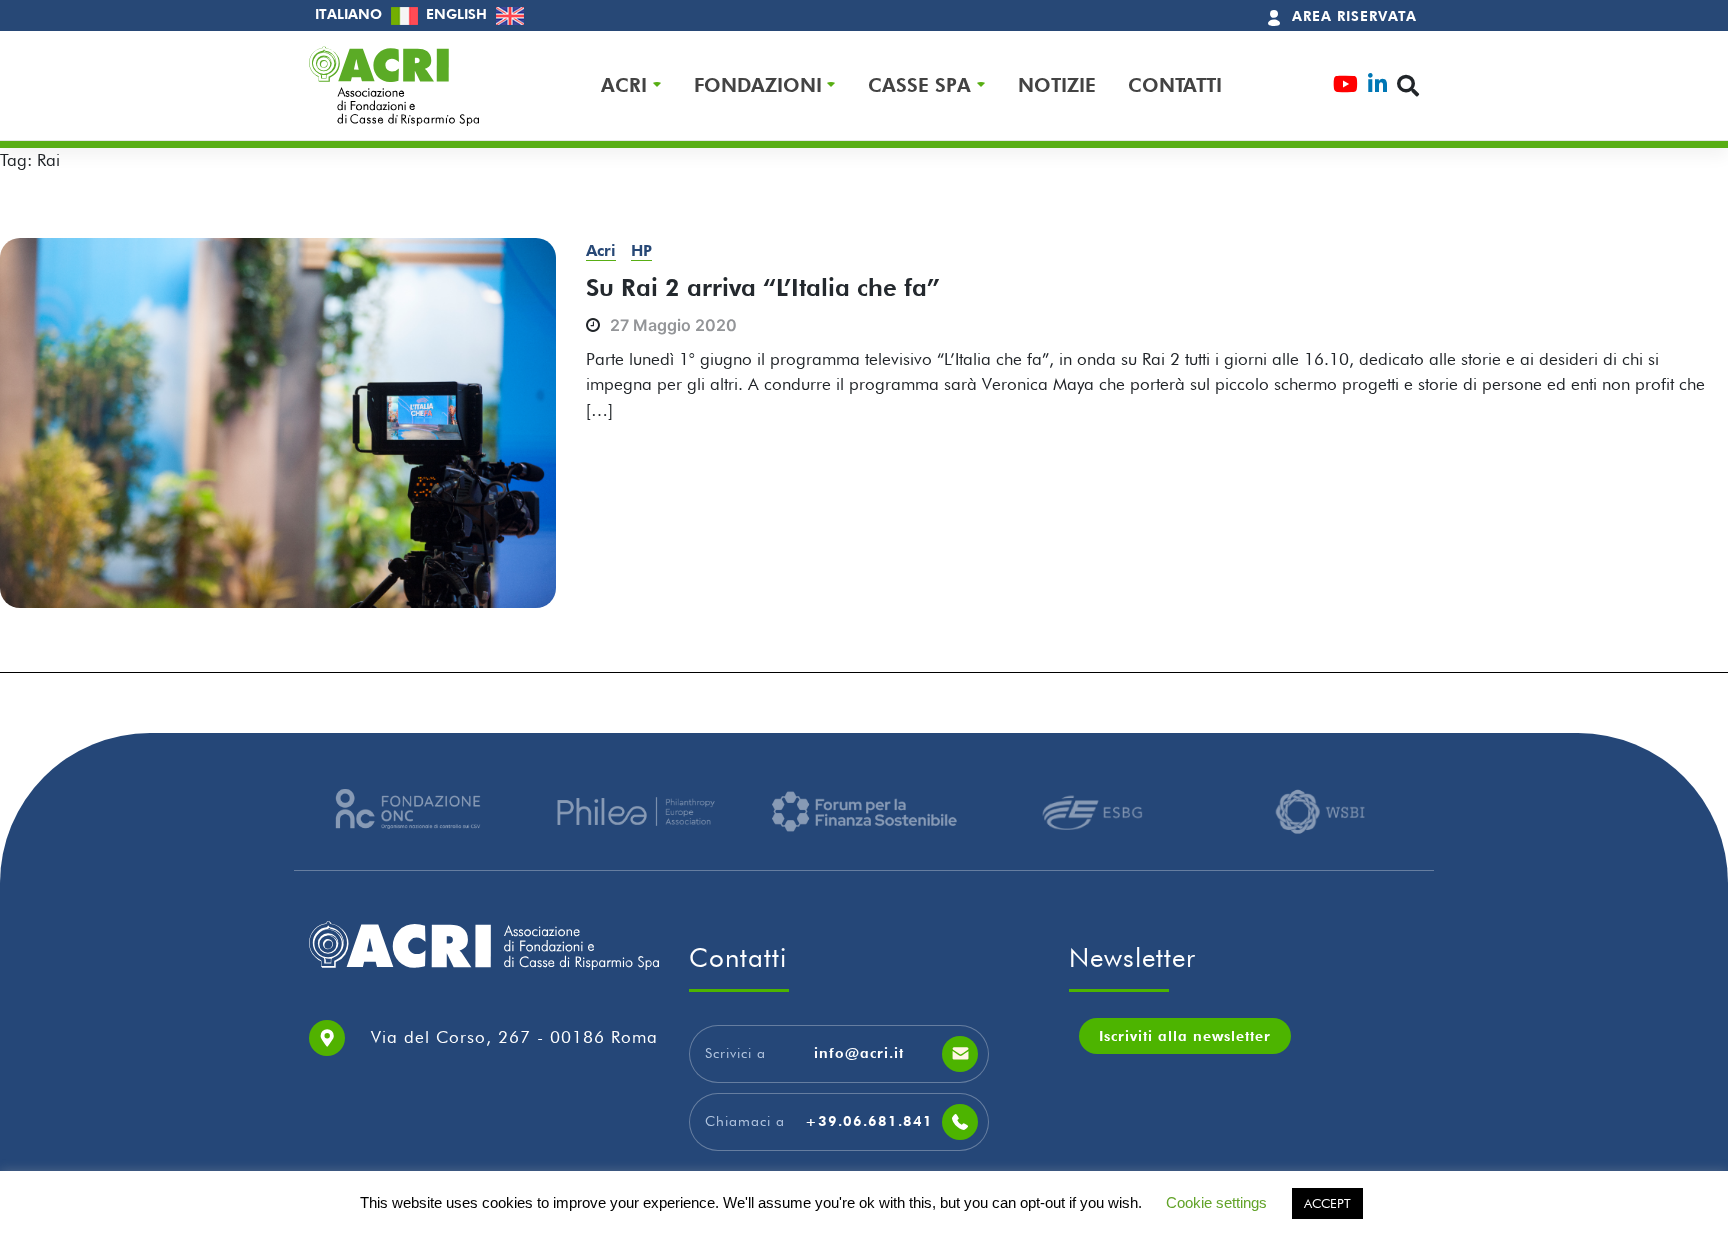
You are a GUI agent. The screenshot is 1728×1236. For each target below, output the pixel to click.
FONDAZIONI (758, 85)
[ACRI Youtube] (1345, 86)
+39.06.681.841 (869, 1121)
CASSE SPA (919, 85)
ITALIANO (350, 14)
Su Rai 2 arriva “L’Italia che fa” (763, 287)
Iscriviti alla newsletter (1185, 1036)
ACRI (624, 85)
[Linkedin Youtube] (1377, 86)
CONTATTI (1175, 85)
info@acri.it (859, 1053)
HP (641, 250)
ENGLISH (458, 14)
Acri (601, 250)
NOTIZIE (1057, 85)
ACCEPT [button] (1327, 1203)
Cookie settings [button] (1216, 1202)
